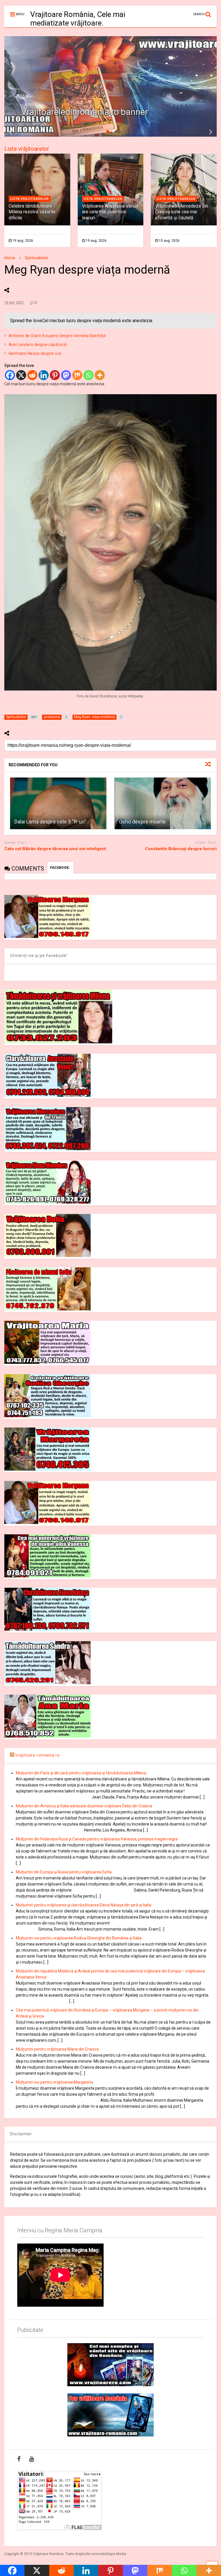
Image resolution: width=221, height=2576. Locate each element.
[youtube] (32, 2459)
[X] (21, 375)
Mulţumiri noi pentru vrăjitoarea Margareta (54, 2082)
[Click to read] (58, 803)
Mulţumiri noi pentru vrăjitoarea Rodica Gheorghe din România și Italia (79, 1938)
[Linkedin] (44, 375)
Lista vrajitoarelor (30, 199)
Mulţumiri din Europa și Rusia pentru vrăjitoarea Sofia (64, 1872)
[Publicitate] (110, 2365)
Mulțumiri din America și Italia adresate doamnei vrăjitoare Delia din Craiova (84, 1806)
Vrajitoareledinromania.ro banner (85, 112)
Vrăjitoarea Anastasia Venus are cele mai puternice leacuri (110, 212)
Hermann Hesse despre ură (35, 353)
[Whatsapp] (88, 375)
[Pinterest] (55, 375)
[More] (100, 375)
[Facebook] (10, 375)
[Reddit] (32, 375)
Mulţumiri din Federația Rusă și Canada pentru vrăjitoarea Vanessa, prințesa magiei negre (97, 1839)
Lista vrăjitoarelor (27, 149)
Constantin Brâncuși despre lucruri (181, 849)
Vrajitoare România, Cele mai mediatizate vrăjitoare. (78, 19)
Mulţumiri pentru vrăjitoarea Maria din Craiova (57, 2049)
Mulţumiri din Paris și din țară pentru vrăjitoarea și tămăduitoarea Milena (81, 1773)
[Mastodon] (66, 375)
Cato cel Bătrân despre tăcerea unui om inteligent (55, 849)
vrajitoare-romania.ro (38, 1755)
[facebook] (19, 2459)
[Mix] (77, 375)
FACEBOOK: (60, 868)
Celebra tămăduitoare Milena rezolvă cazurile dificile (32, 212)
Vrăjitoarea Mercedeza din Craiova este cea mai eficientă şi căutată (182, 212)
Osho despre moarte (142, 822)
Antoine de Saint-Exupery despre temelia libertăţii (57, 336)
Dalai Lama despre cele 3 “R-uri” (50, 822)
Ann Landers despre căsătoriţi (38, 345)
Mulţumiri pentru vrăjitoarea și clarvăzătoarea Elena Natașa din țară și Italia (84, 1905)
